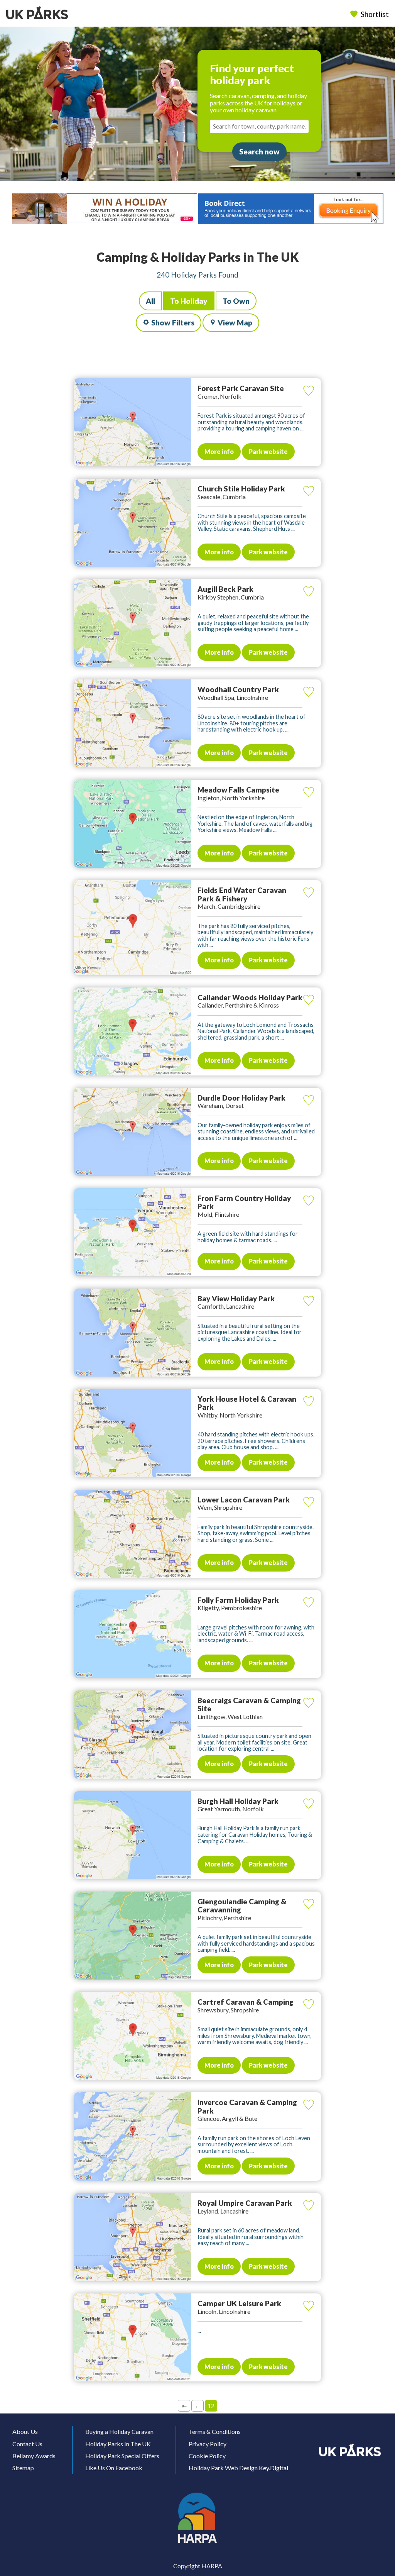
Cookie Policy (207, 2456)
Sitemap (23, 2468)
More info (219, 451)
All (150, 301)
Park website (268, 451)
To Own (236, 301)
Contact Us (27, 2444)
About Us (25, 2431)
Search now (259, 152)
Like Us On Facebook (114, 2468)
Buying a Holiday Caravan (119, 2431)
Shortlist (375, 14)
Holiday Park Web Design (223, 2468)
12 (211, 2406)
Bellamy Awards (34, 2456)
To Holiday (189, 301)
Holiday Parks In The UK (118, 2444)
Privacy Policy (208, 2444)
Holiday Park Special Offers (122, 2456)
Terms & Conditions (215, 2431)
